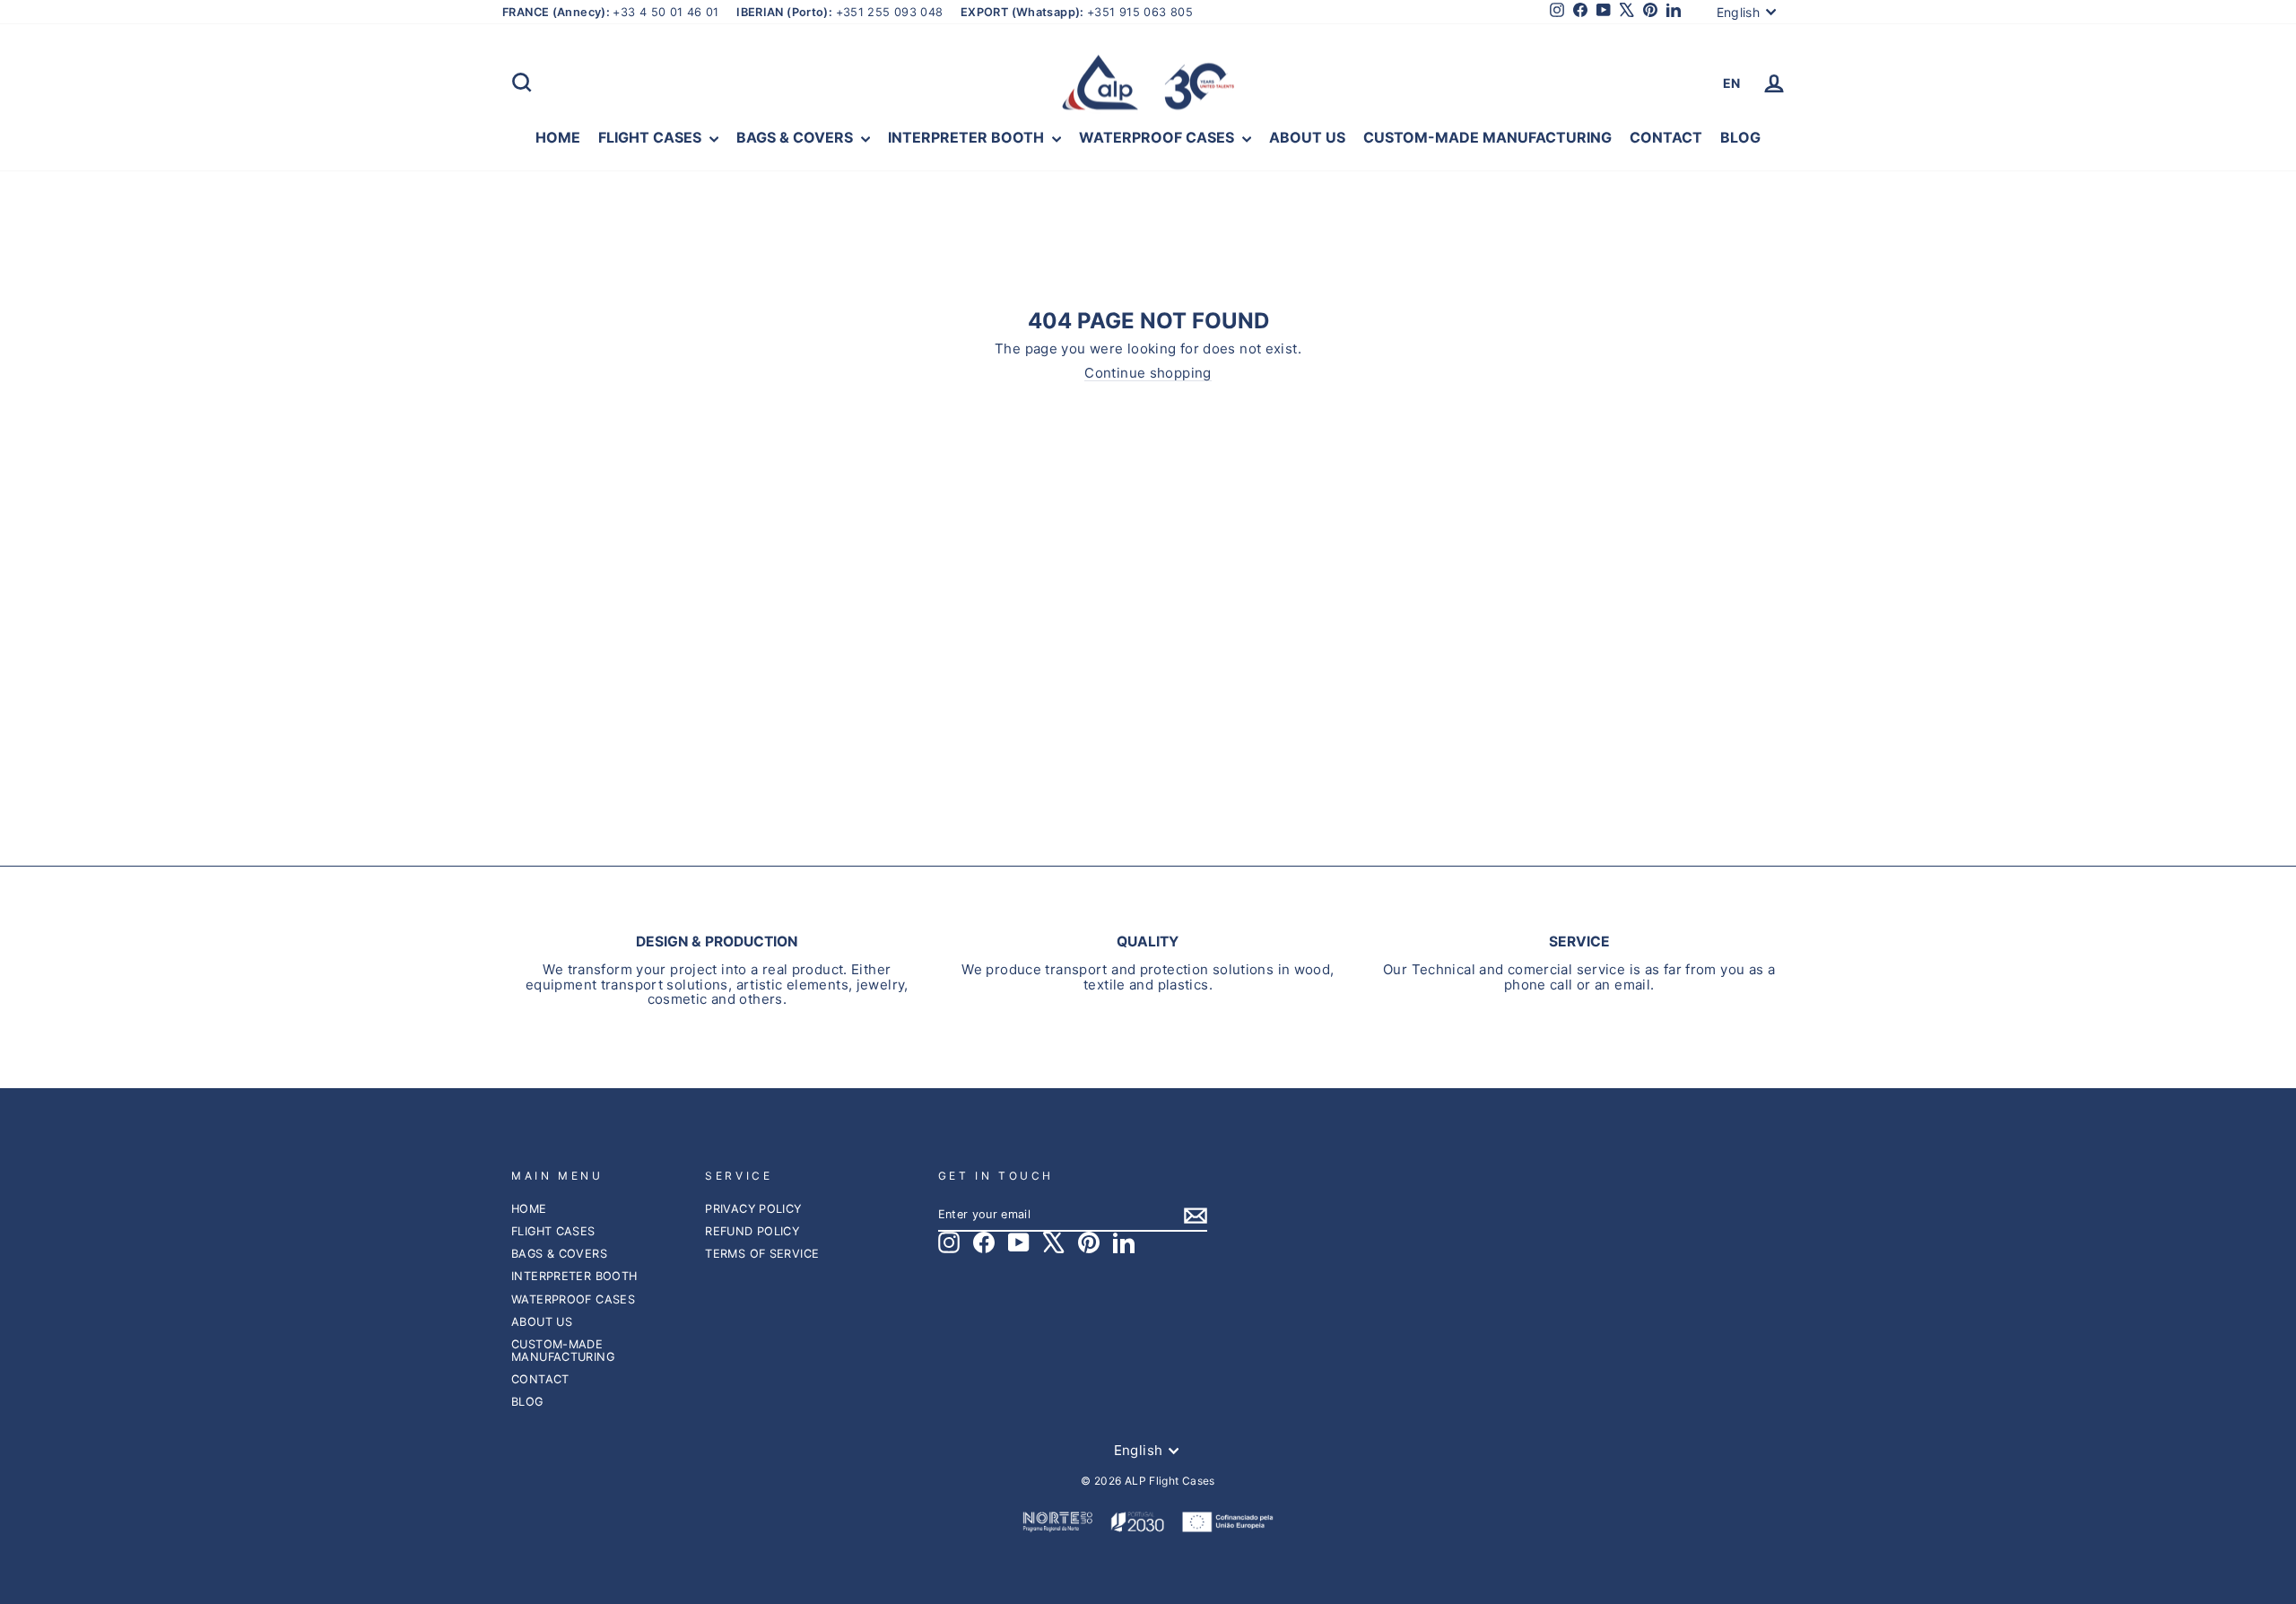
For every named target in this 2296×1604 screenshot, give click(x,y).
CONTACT (1666, 137)
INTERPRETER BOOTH (968, 137)
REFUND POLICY (752, 1231)
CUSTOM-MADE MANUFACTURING (1487, 137)
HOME (558, 137)
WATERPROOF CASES (1158, 137)
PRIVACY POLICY (753, 1209)
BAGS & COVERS (796, 137)
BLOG (1740, 137)
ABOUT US (1307, 137)
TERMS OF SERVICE (762, 1254)
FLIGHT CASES (652, 137)
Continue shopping (1148, 374)
